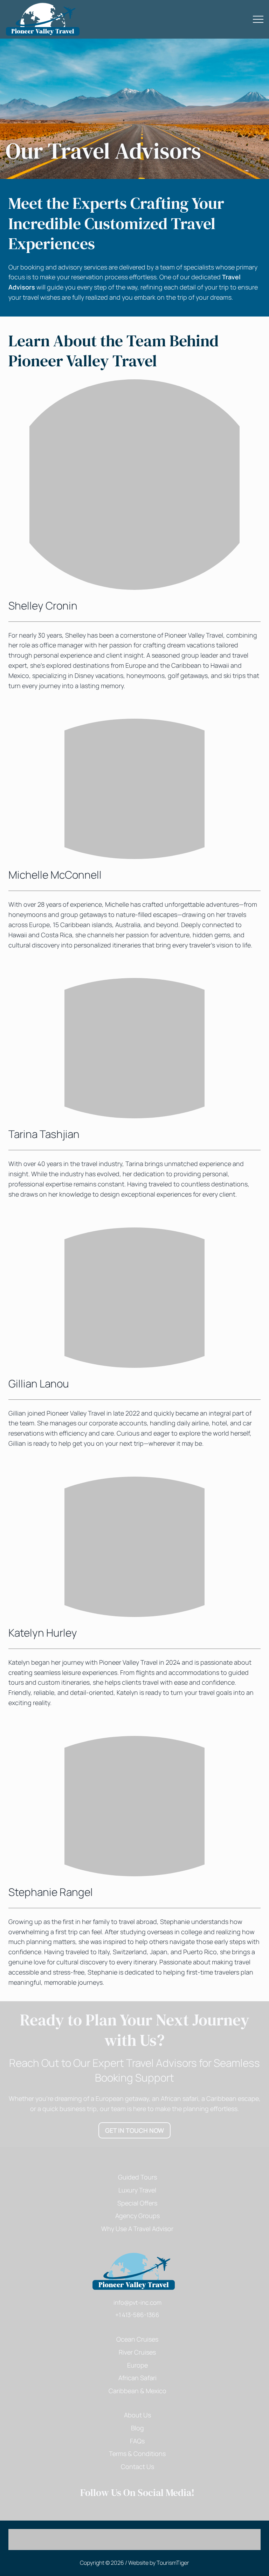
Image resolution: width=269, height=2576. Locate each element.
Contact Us (137, 2467)
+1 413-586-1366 (137, 2315)
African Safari (137, 2378)
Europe (137, 2365)
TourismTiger (173, 2563)
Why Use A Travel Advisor (137, 2229)
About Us (137, 2415)
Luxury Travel (137, 2190)
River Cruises (137, 2352)
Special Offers (137, 2203)
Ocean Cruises (137, 2339)
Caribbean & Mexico (137, 2391)
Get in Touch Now (138, 2130)
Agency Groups (137, 2216)
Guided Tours (137, 2177)
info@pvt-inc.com (137, 2302)
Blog (137, 2428)
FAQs (137, 2441)
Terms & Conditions (137, 2454)
